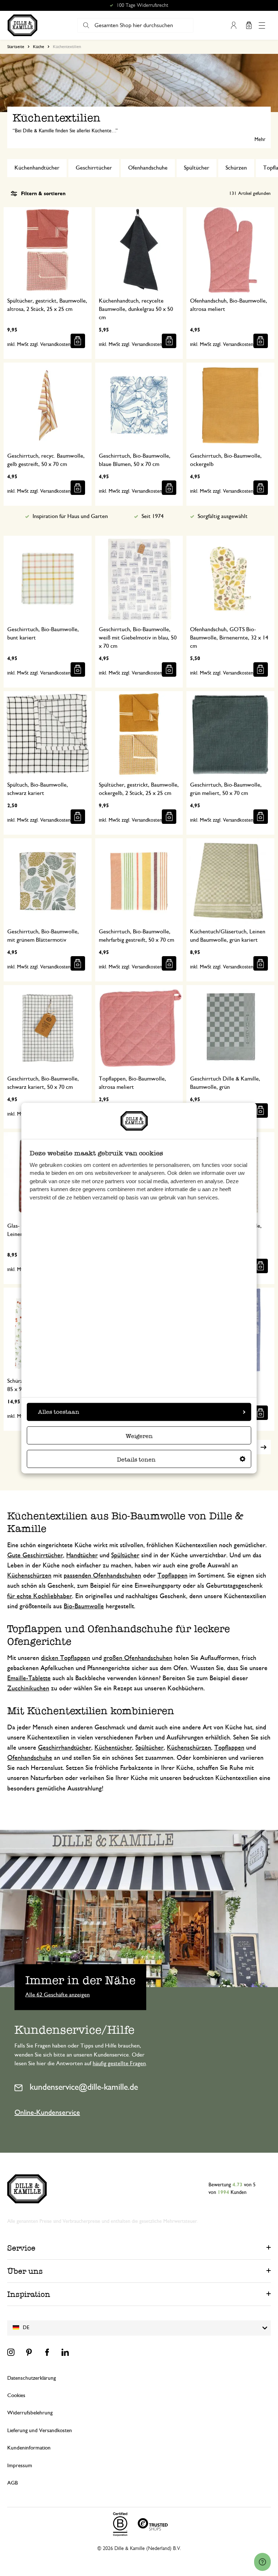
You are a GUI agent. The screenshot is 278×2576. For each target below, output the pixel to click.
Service (21, 2248)
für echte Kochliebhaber (40, 1596)
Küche (39, 47)
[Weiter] (264, 1447)
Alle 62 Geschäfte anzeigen (58, 1994)
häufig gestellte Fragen (119, 2063)
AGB (12, 2483)
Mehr (260, 140)
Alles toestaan (59, 1411)
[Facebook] (47, 2352)
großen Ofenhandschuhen (138, 1658)
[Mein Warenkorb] (249, 25)
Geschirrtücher (94, 168)
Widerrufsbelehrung (30, 2413)
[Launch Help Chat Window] (262, 2562)
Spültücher (197, 168)
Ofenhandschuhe (148, 168)
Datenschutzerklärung (31, 2378)
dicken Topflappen (66, 1658)
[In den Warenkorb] (78, 341)
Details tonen (136, 1459)
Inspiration (29, 2294)
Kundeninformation (29, 2448)
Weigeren (139, 1436)
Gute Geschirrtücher (35, 1556)
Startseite (16, 47)
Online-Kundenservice (47, 2113)
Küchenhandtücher (37, 168)
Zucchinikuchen (28, 1689)
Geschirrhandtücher (65, 1748)
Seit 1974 (153, 516)
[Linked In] (65, 2352)
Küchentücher (113, 1748)
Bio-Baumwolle (84, 1606)
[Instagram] (11, 2352)
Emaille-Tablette (29, 1678)
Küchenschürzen (29, 1576)
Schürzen (236, 168)
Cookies (16, 2395)
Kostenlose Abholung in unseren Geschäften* (142, 5)
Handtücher (82, 1556)
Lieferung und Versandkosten (40, 2430)
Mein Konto (233, 25)
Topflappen (172, 1576)
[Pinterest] (29, 2352)
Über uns (25, 2271)
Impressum (20, 2466)
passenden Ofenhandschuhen (102, 1576)
